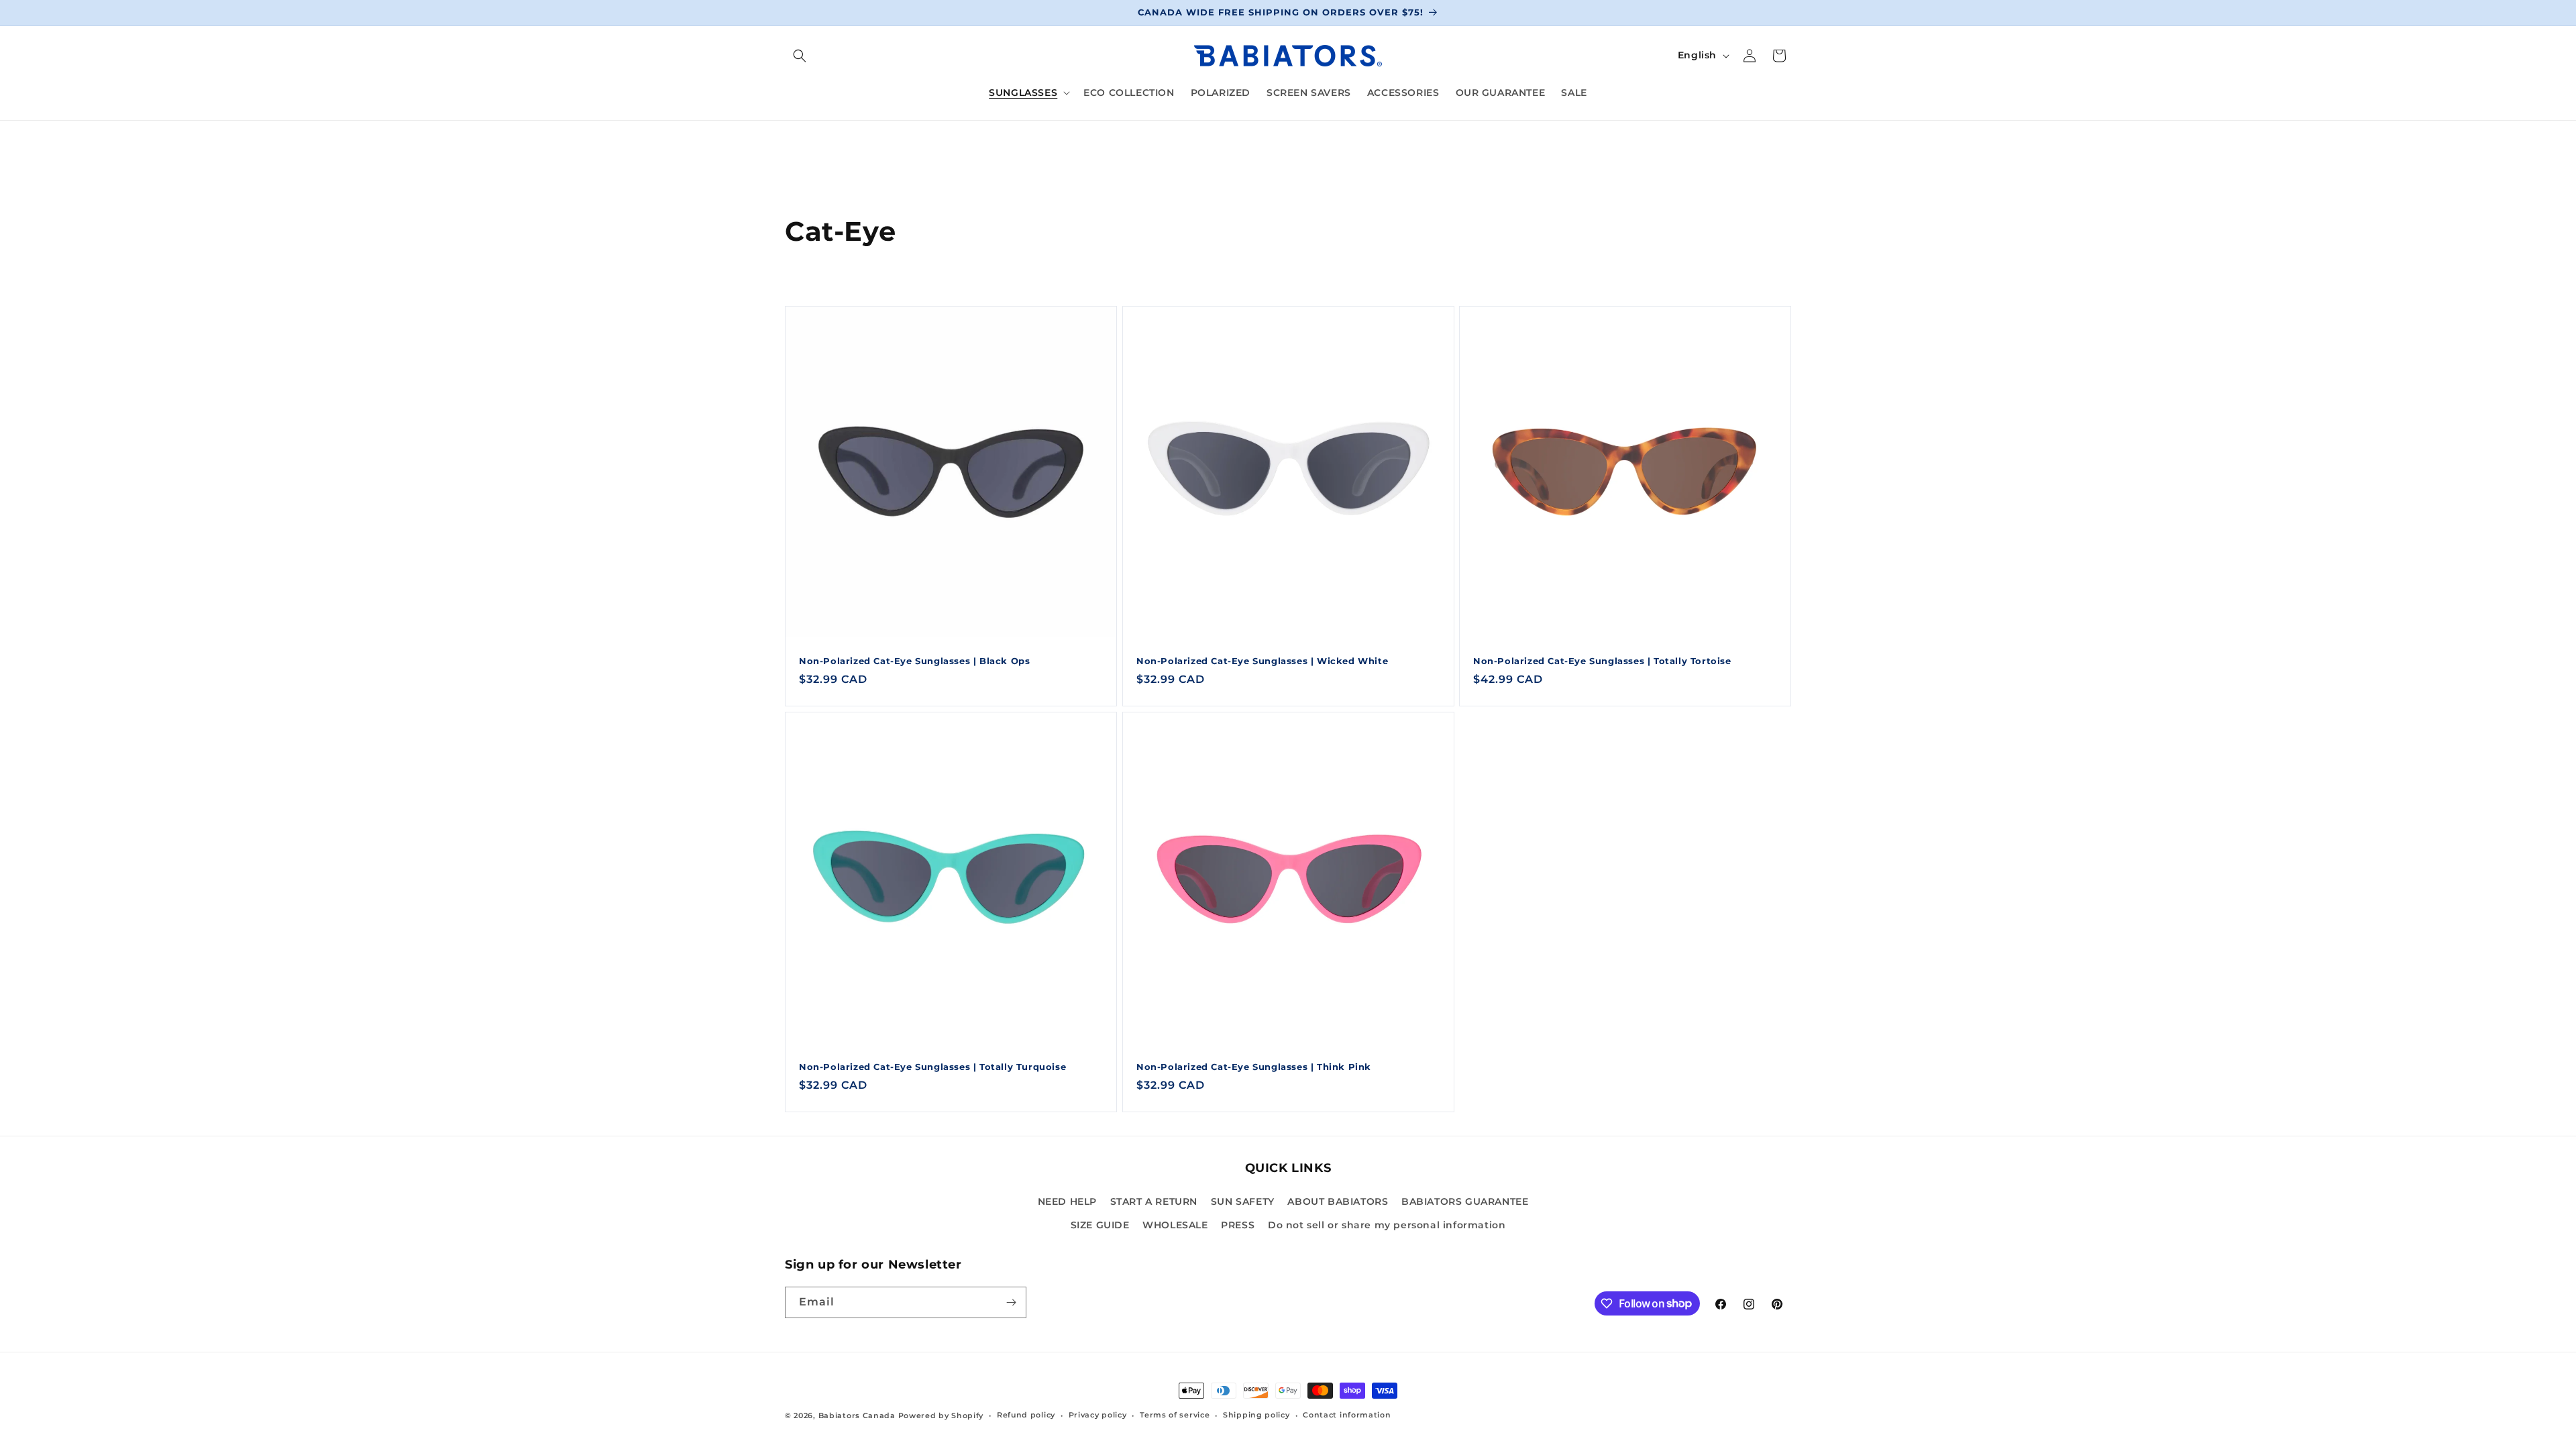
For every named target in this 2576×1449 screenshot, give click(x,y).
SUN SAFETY (1243, 1201)
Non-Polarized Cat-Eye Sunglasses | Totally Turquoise (932, 1067)
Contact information (1347, 1415)
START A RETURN (1154, 1201)
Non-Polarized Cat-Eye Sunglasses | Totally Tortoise (1602, 661)
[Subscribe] (1011, 1302)
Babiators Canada (857, 1415)
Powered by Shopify (941, 1415)
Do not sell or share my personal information (1387, 1225)
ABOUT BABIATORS (1338, 1201)
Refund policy (1026, 1415)
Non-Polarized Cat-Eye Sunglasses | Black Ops (914, 661)
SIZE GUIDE (1100, 1225)
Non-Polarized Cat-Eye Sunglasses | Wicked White (1262, 661)
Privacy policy (1098, 1415)
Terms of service (1175, 1415)
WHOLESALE (1175, 1225)
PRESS (1238, 1225)
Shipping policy (1256, 1415)
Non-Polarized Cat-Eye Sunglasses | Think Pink (1254, 1067)
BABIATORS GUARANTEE (1465, 1201)
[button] (800, 56)
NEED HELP (1067, 1201)
